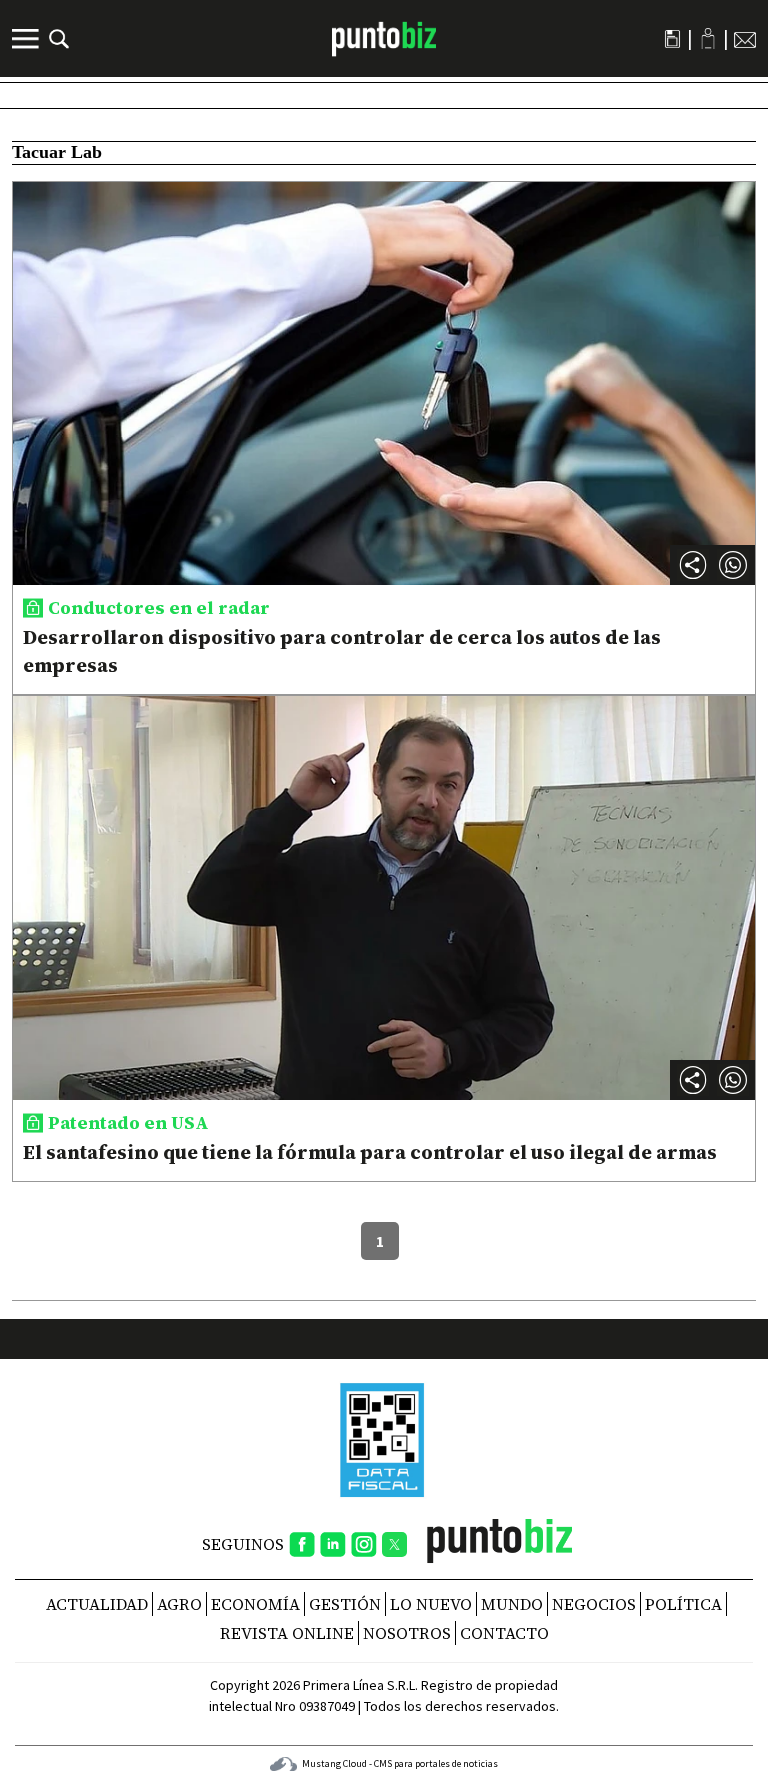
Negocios (594, 1604)
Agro (179, 1604)
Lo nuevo (431, 1604)
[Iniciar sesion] (708, 38)
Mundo (512, 1604)
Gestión (345, 1604)
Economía (255, 1604)
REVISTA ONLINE (287, 1633)
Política (683, 1604)
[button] (733, 565)
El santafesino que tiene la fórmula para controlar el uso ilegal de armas (370, 1152)
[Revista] (672, 39)
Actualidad (97, 1604)
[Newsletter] (745, 39)
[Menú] (28, 39)
